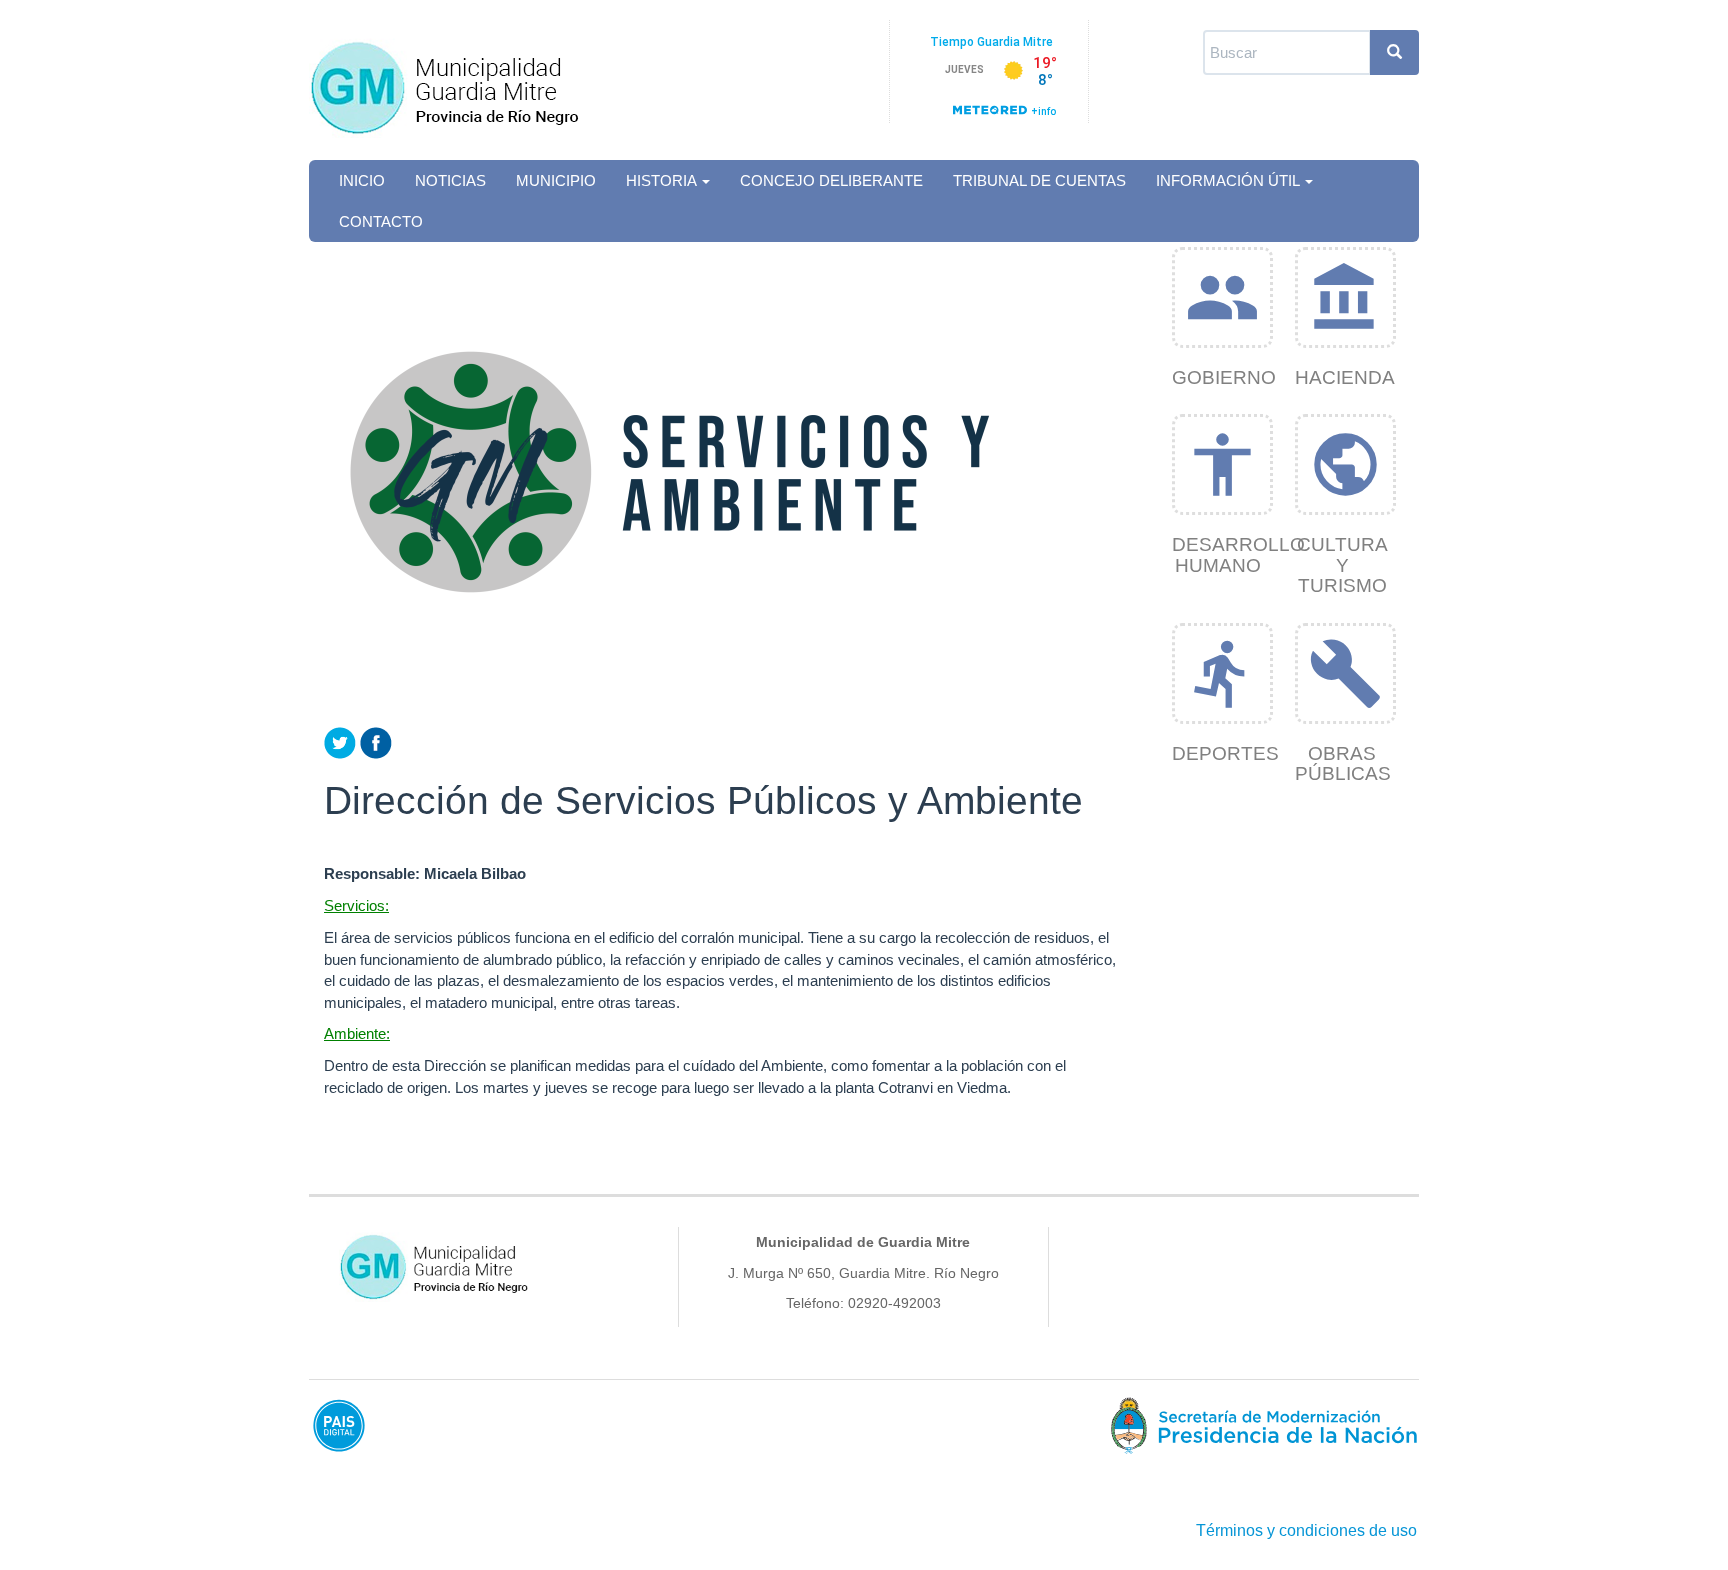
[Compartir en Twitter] (340, 741)
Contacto (381, 221)
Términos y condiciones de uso (1306, 1530)
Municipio (556, 180)
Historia (663, 180)
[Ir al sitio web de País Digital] (579, 1425)
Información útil (1229, 180)
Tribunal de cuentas (1039, 180)
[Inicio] (466, 78)
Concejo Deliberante (831, 180)
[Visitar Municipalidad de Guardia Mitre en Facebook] (376, 741)
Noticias (450, 180)
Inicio (362, 180)
